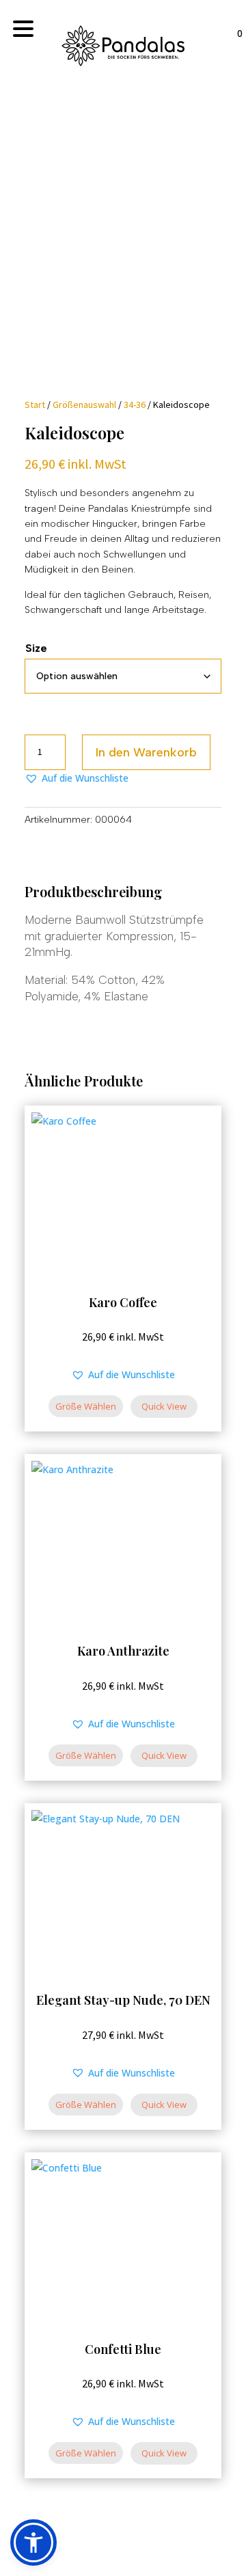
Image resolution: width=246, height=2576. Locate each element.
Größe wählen (86, 1406)
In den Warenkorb (146, 752)
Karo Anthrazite (123, 1651)
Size (36, 648)
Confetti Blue (123, 2349)
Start (35, 405)
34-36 (135, 405)
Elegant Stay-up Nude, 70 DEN (123, 2000)
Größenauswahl (84, 405)
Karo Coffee (123, 1302)
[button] (77, 778)
